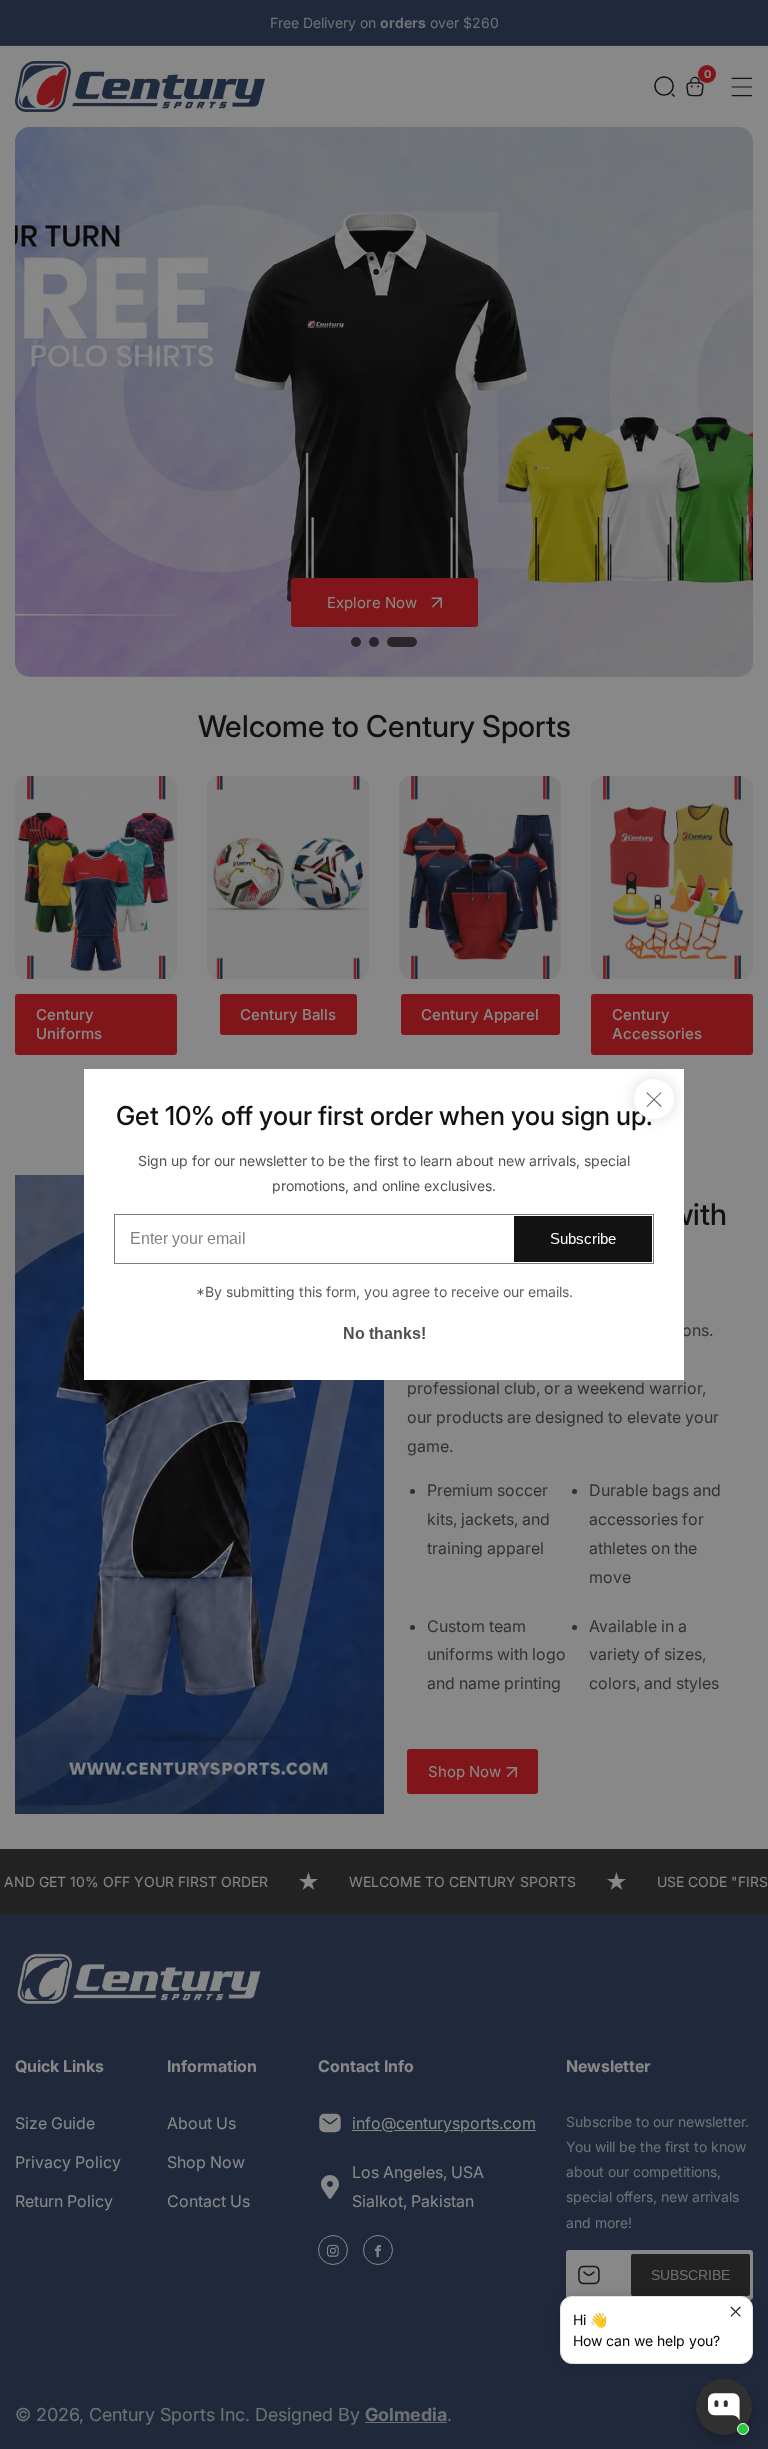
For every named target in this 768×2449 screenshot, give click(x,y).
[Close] (654, 1099)
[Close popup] (734, 2314)
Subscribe (583, 1238)
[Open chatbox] (724, 2407)
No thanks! (384, 1333)
